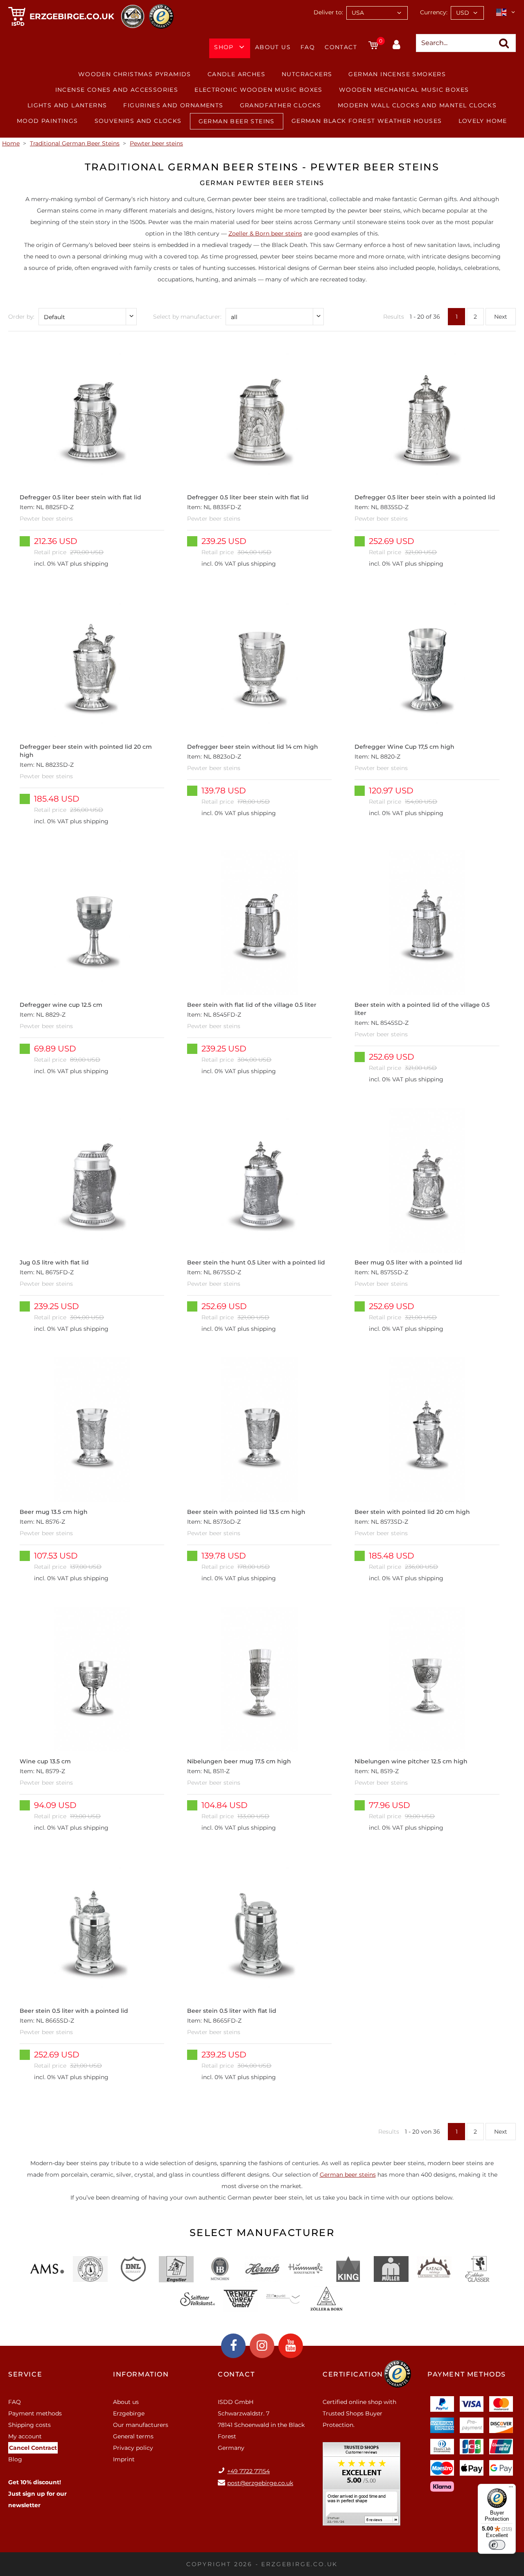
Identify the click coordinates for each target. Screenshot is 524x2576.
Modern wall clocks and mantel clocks (417, 105)
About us (273, 47)
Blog (15, 2459)
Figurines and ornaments (173, 105)
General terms (133, 2436)
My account (25, 2436)
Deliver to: (328, 12)
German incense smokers (397, 74)
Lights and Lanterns (67, 105)
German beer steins (348, 2175)
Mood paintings (47, 121)
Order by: (21, 317)
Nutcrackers (307, 74)
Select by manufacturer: (187, 317)
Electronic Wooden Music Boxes (259, 90)
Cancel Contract (33, 2448)
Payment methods (35, 2413)
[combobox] (377, 13)
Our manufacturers (141, 2425)
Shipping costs (29, 2425)
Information (141, 2374)
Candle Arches (236, 74)
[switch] (497, 2545)
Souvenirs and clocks (138, 121)
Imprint (124, 2459)
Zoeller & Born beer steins (265, 233)
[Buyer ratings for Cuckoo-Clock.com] (361, 2487)
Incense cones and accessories (117, 90)
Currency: (434, 12)
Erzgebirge (129, 2413)
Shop (224, 47)
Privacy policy (133, 2448)
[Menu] (511, 2489)
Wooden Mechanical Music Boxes (404, 90)
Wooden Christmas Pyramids (135, 74)
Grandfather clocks (281, 105)
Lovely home (483, 121)
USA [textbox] (358, 13)
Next (501, 317)
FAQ (308, 47)
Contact (341, 47)
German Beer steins (237, 121)
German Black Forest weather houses (367, 121)
